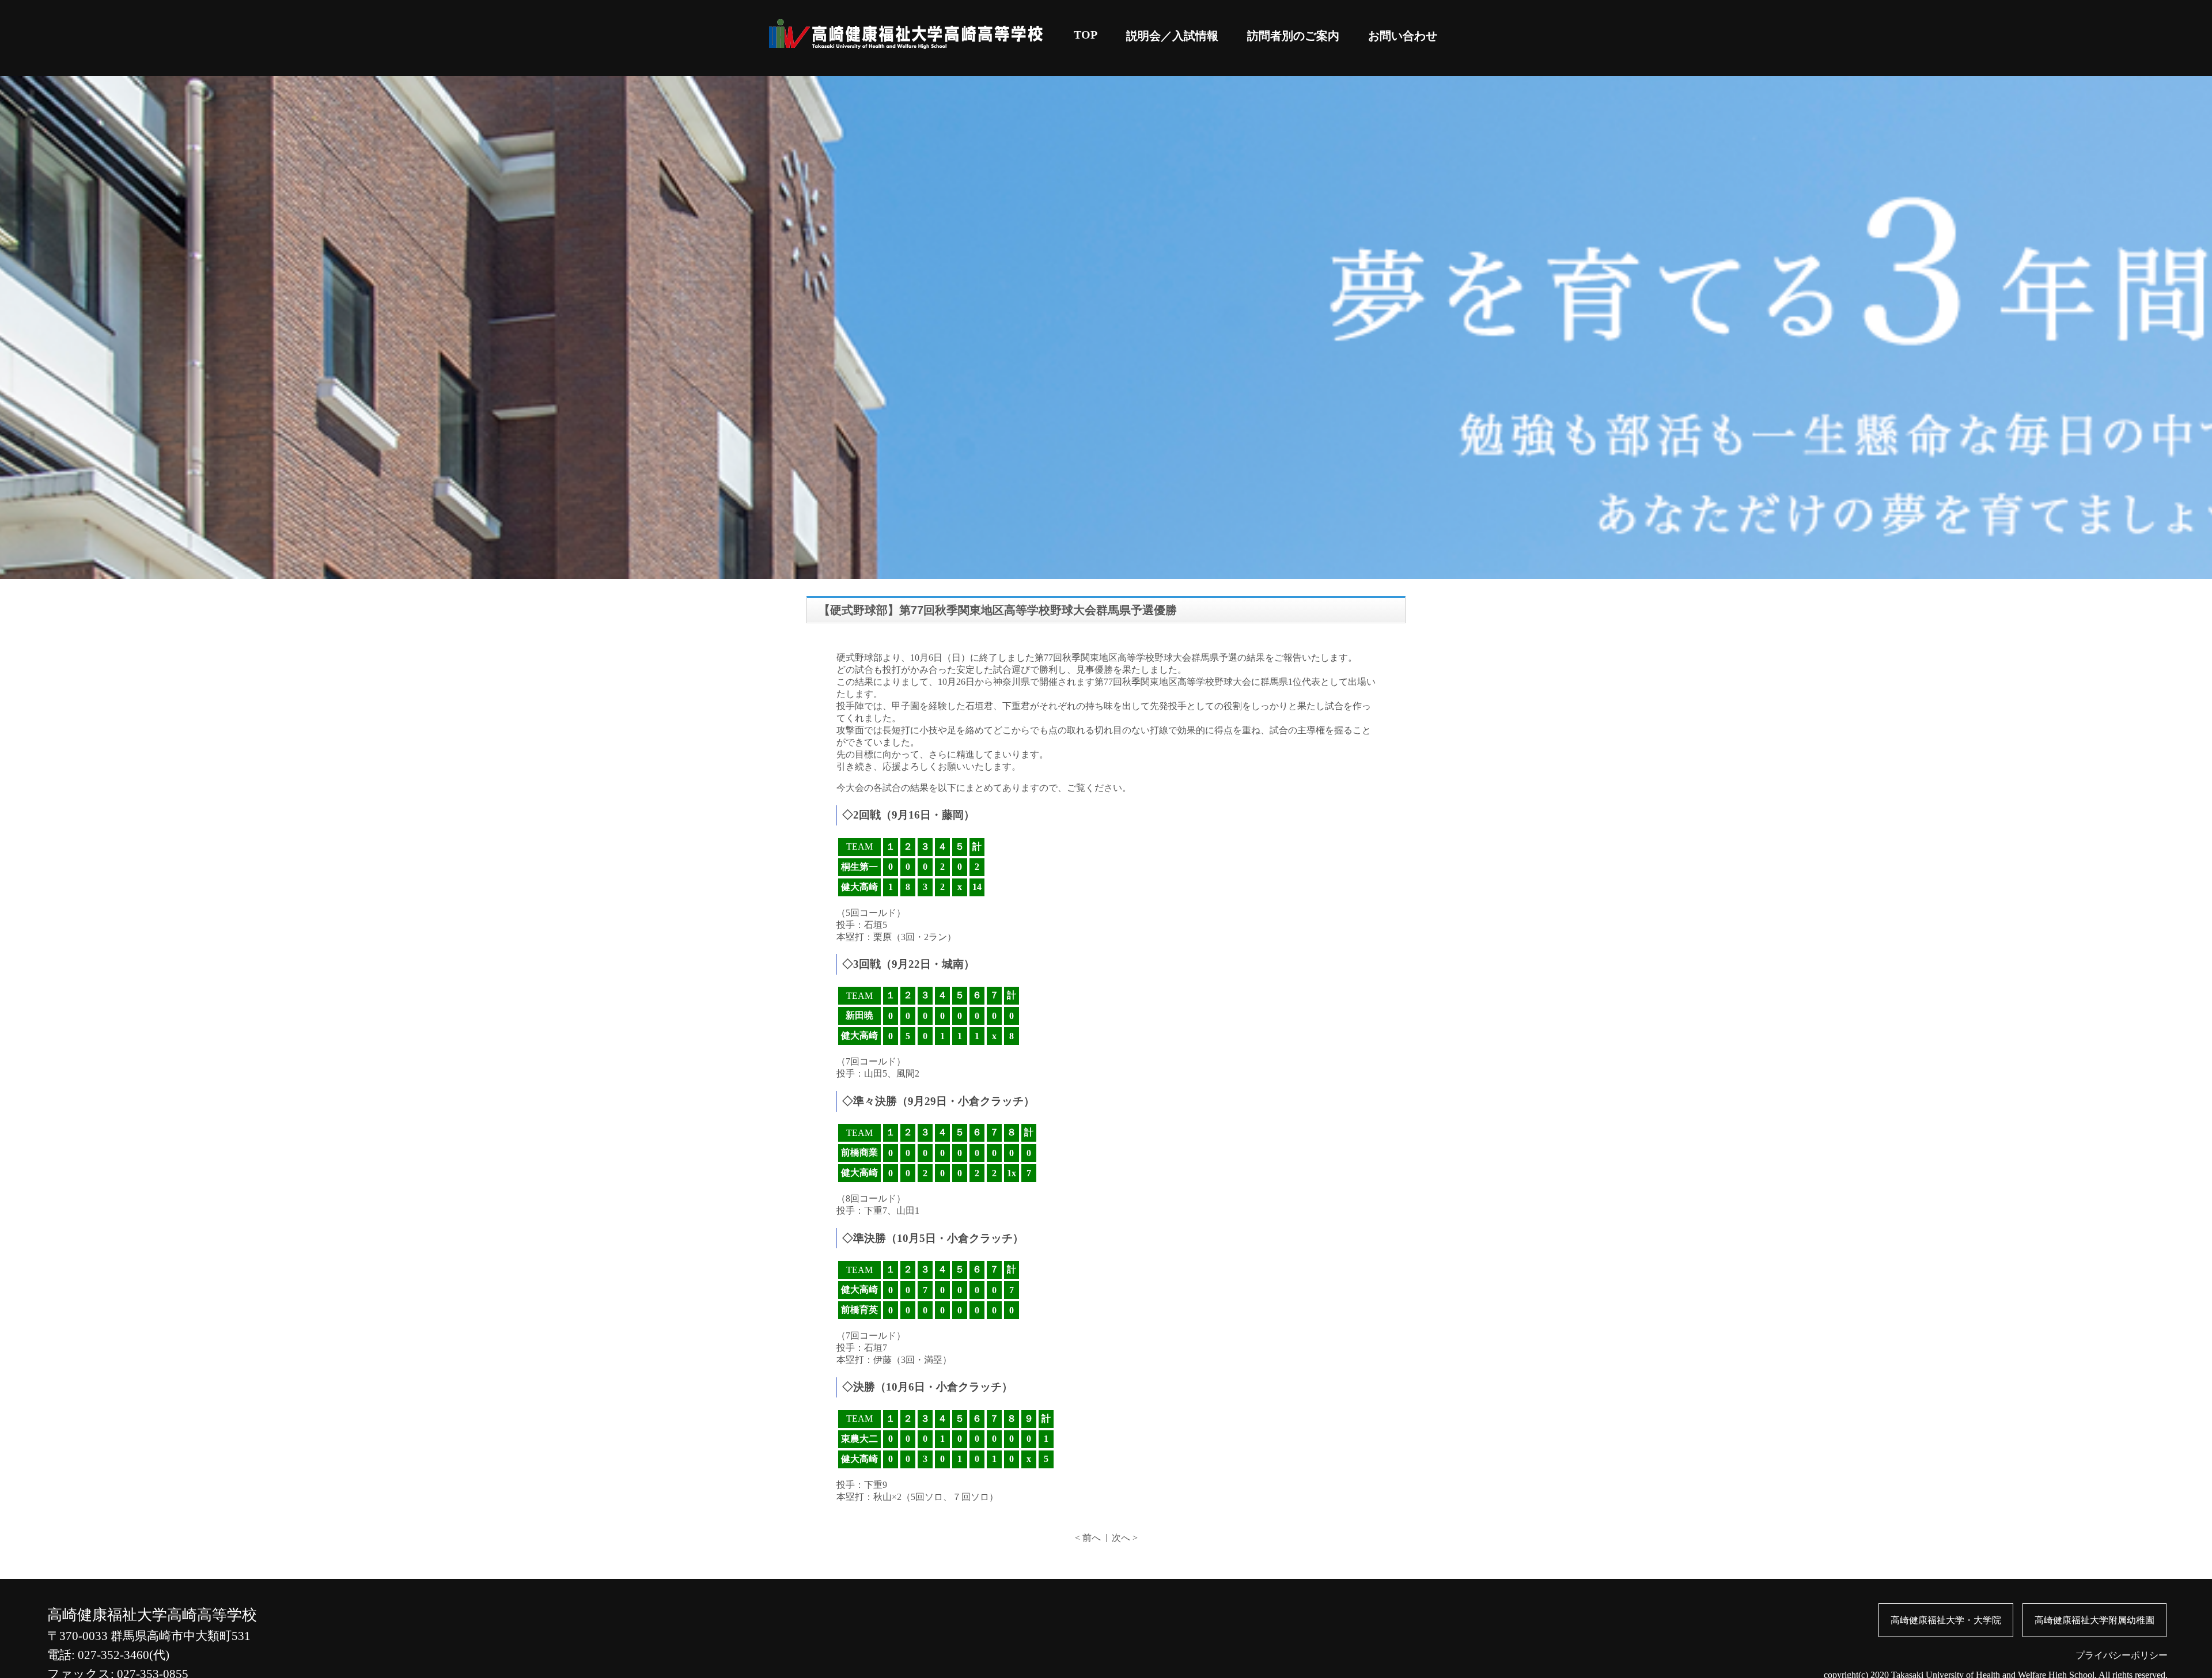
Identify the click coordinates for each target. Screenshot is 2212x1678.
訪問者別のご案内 (1293, 36)
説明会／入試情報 (1172, 36)
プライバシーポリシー (2122, 1655)
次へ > (1125, 1538)
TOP (1086, 35)
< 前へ (1088, 1538)
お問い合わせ (1403, 36)
